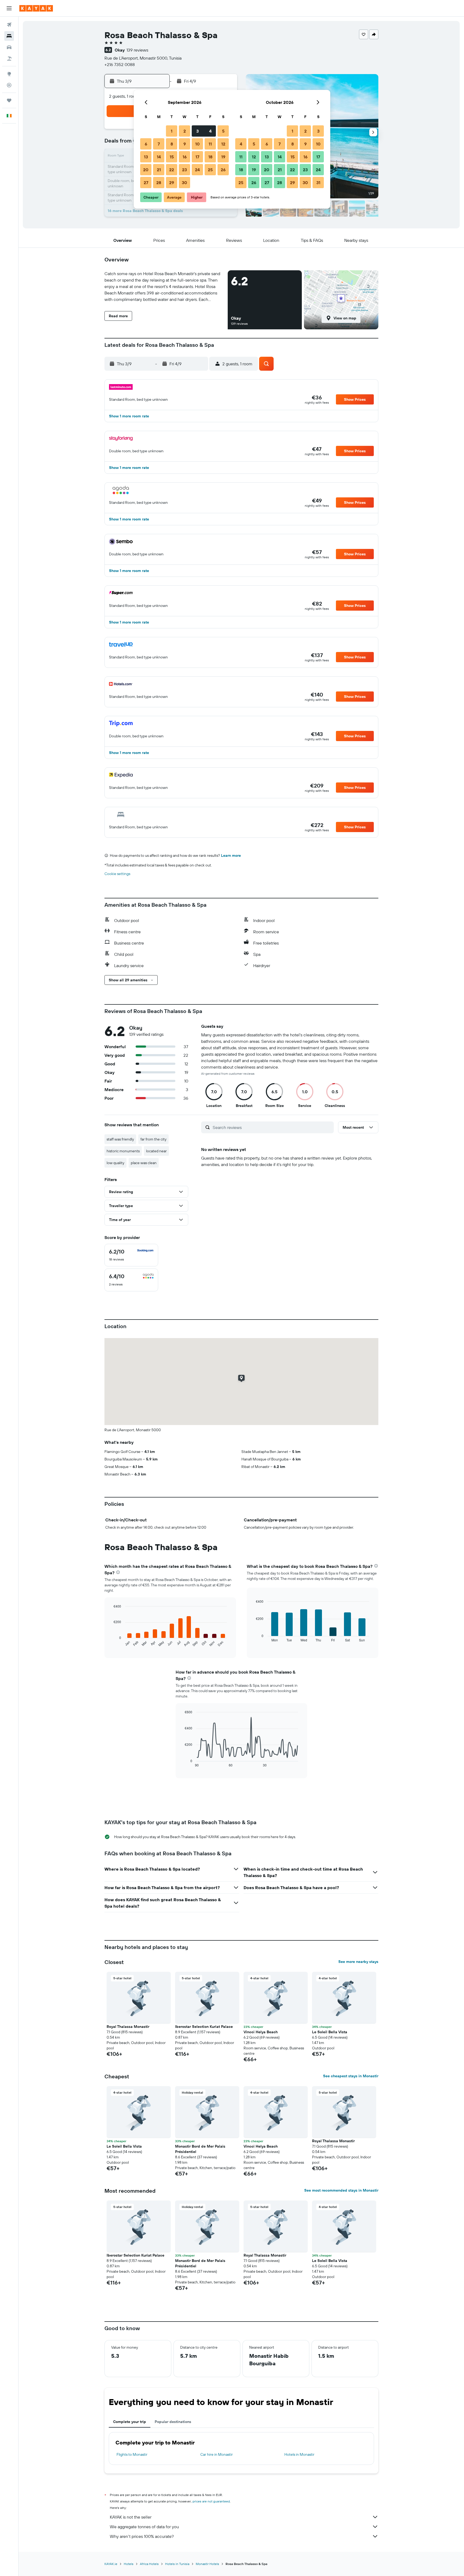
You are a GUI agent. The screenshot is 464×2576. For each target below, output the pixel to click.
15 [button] (172, 157)
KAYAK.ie (111, 2564)
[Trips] (9, 100)
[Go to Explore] (9, 74)
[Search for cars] (9, 47)
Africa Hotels (149, 2564)
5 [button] (223, 131)
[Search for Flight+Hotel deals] (9, 59)
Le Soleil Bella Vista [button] (330, 2032)
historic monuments (123, 1151)
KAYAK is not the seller (131, 2517)
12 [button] (223, 144)
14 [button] (159, 157)
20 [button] (146, 170)
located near (156, 1151)
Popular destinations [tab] (173, 2422)
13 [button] (146, 157)
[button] (9, 8)
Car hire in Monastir (217, 2454)
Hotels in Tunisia (177, 2564)
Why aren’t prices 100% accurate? (142, 2536)
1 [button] (172, 131)
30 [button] (184, 183)
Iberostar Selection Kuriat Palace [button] (204, 2027)
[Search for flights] (9, 25)
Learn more (231, 855)
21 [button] (159, 170)
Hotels (129, 2564)
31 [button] (318, 183)
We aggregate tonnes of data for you (144, 2527)
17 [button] (197, 157)
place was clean (144, 1163)
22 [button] (172, 170)
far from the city (153, 1139)
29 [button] (172, 183)
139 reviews (137, 50)
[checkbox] (131, 1255)
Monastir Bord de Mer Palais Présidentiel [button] (200, 2149)
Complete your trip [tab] (130, 2422)
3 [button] (197, 131)
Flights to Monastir (132, 2454)
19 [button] (223, 157)
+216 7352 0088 (120, 64)
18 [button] (210, 157)
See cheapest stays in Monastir (351, 2076)
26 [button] (223, 170)
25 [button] (210, 170)
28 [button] (159, 183)
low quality (115, 1163)
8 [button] (172, 144)
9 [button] (185, 144)
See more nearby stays (358, 1962)
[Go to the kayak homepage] (36, 8)
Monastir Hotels (207, 2564)
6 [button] (146, 144)
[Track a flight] (9, 85)
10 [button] (197, 144)
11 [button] (210, 144)
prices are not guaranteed (211, 2501)
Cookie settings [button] (117, 874)
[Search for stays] (9, 36)
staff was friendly (120, 1139)
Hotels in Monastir (299, 2454)
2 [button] (185, 131)
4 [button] (210, 131)
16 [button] (185, 157)
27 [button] (146, 183)
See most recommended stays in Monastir (341, 2190)
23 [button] (184, 170)
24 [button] (197, 170)
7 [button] (159, 144)
